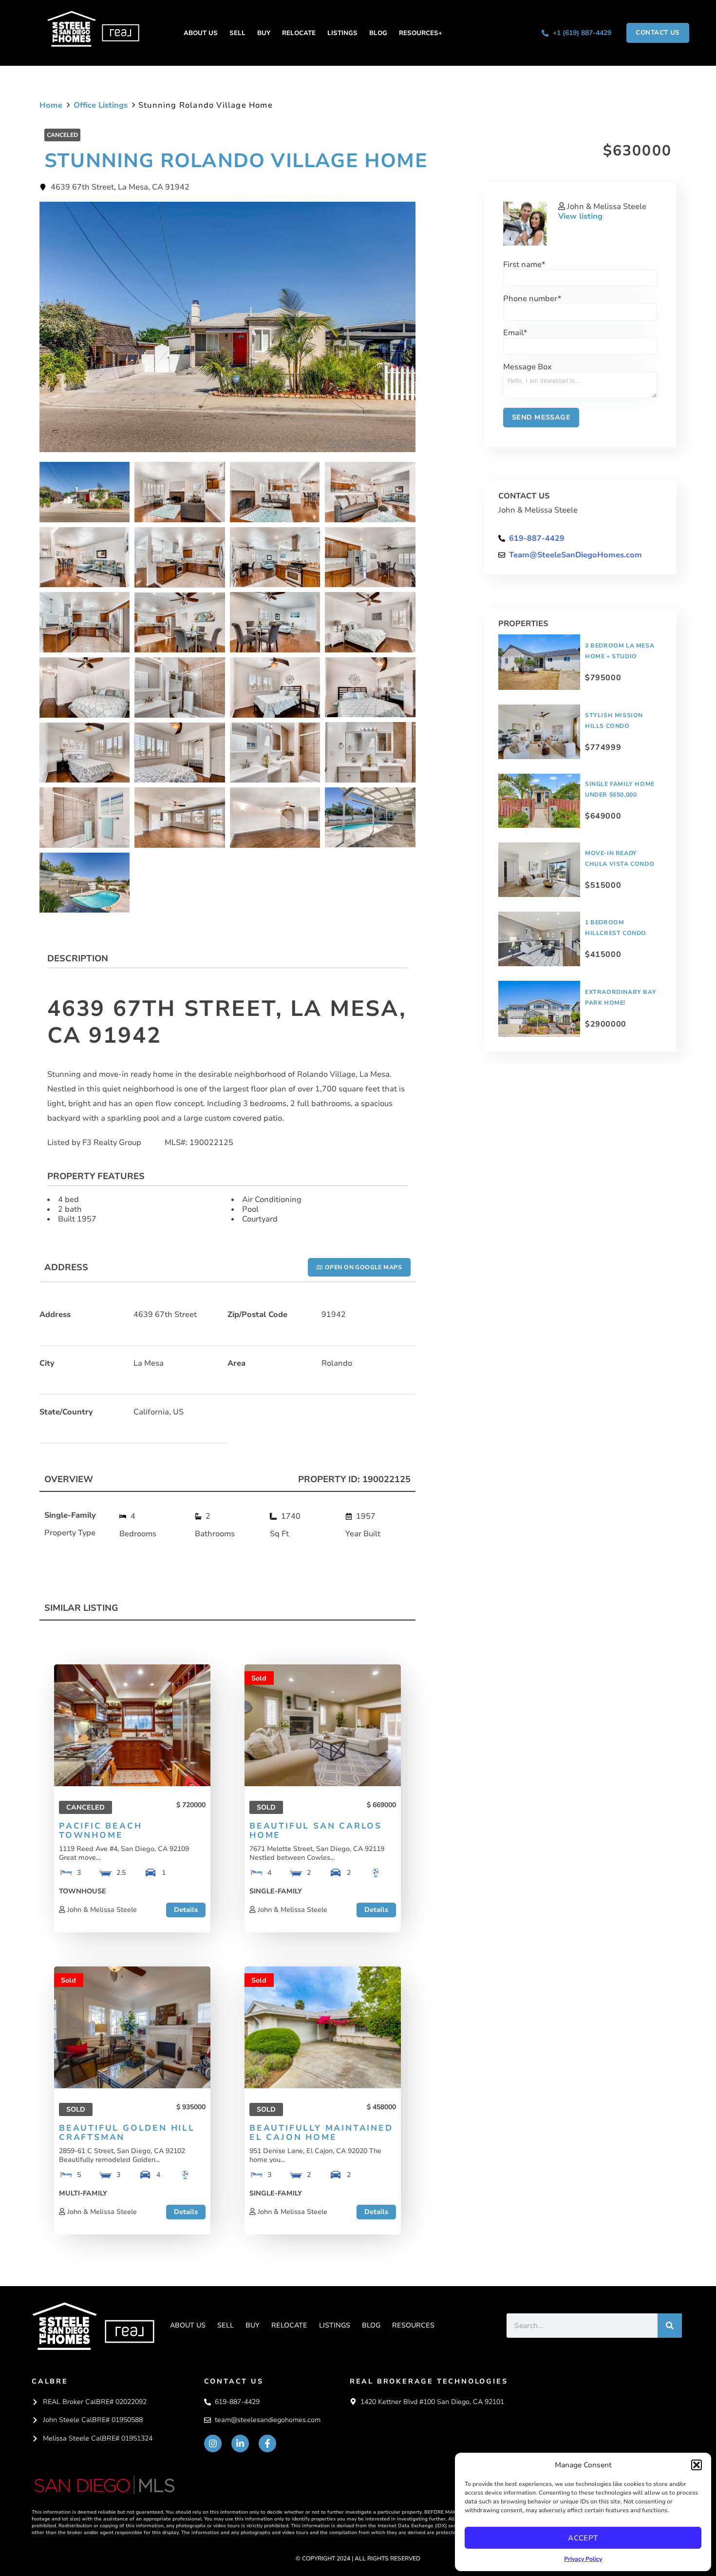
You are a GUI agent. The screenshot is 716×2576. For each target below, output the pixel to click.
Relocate (299, 33)
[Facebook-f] (267, 2443)
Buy (264, 33)
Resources (413, 2325)
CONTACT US (234, 2381)
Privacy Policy (583, 2559)
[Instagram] (213, 2443)
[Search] (670, 2326)
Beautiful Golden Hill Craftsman (127, 2133)
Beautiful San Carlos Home (316, 1831)
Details (186, 1909)
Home (51, 105)
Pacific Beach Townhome (100, 1831)
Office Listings (101, 105)
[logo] (93, 2326)
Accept (583, 2538)
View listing (580, 216)
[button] (697, 2465)
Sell (237, 33)
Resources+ (421, 33)
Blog (378, 33)
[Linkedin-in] (240, 2443)
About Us (201, 33)
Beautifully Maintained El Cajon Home (321, 2133)
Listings (342, 33)
